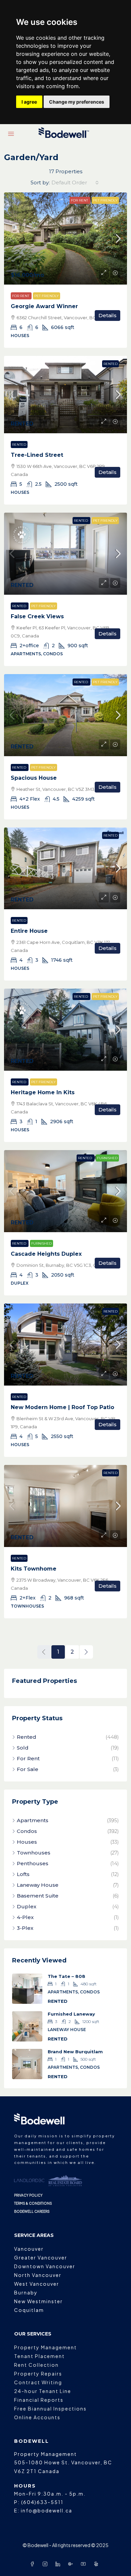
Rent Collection (36, 2365)
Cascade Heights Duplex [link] (46, 1254)
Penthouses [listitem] (33, 1863)
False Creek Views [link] (37, 616)
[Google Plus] (72, 2564)
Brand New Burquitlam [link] (75, 2052)
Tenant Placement (39, 2356)
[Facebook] (34, 2564)
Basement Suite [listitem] (38, 1896)
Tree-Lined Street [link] (37, 455)
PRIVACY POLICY (28, 2195)
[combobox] (75, 183)
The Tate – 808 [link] (67, 1976)
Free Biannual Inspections (50, 2408)
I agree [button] (29, 102)
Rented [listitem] (27, 1737)
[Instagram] (46, 2564)
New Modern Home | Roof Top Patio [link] (62, 1407)
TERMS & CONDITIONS (33, 2203)
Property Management (46, 2347)
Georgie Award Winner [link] (44, 306)
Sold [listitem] (23, 1748)
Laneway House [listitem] (38, 1885)
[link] (65, 239)
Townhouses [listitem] (34, 1853)
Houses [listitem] (27, 1842)
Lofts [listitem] (23, 1874)
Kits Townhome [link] (34, 1569)
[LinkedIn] (59, 2564)
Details (107, 315)
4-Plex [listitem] (25, 1917)
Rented (111, 364)
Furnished (107, 1158)
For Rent (80, 200)
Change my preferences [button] (77, 102)
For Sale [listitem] (28, 1769)
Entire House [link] (29, 931)
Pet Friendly (105, 200)
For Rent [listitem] (28, 1758)
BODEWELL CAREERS (32, 2211)
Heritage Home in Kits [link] (43, 1092)
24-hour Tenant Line (43, 2391)
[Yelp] (97, 2564)
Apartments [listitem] (33, 1820)
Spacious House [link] (34, 778)
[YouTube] (85, 2564)
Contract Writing (38, 2382)
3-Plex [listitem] (25, 1928)
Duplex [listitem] (27, 1906)
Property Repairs (38, 2373)
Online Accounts (37, 2417)
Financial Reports (39, 2400)
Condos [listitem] (27, 1831)
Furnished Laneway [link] (71, 2014)
